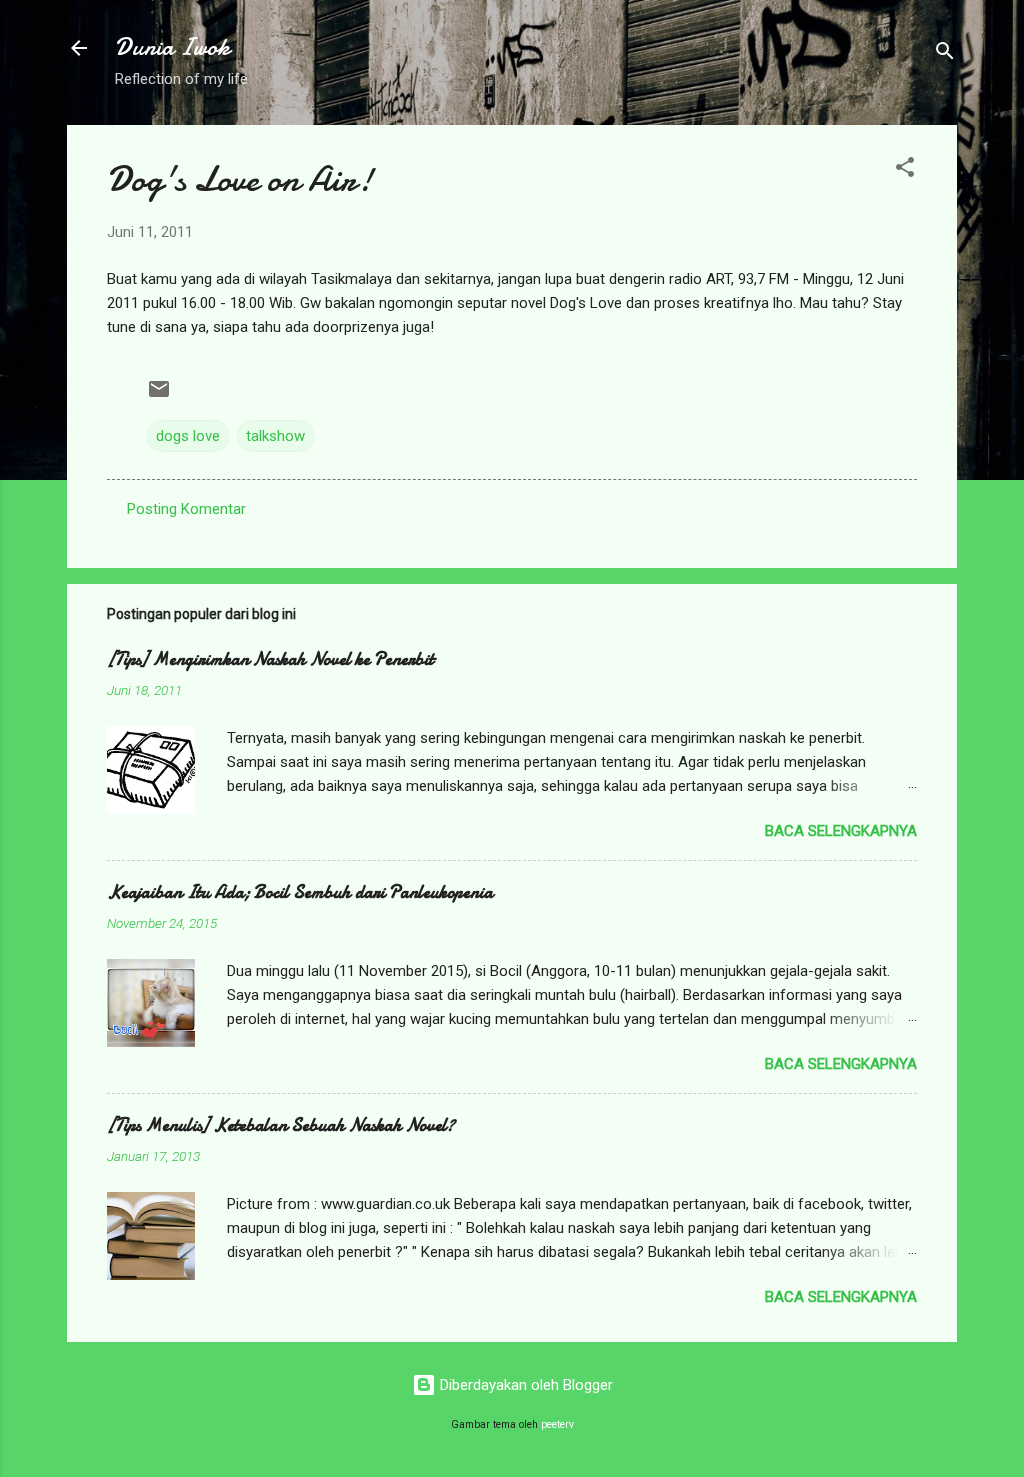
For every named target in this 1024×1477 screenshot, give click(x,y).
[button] (905, 170)
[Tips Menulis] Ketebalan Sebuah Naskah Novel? (281, 1125)
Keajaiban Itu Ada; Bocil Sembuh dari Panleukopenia (300, 892)
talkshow (275, 436)
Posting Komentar (186, 509)
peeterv (557, 1424)
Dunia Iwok (172, 47)
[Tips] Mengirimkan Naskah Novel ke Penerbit (270, 659)
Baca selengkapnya (841, 831)
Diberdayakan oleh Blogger (524, 1385)
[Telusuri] (945, 54)
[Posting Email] (159, 396)
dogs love (188, 436)
